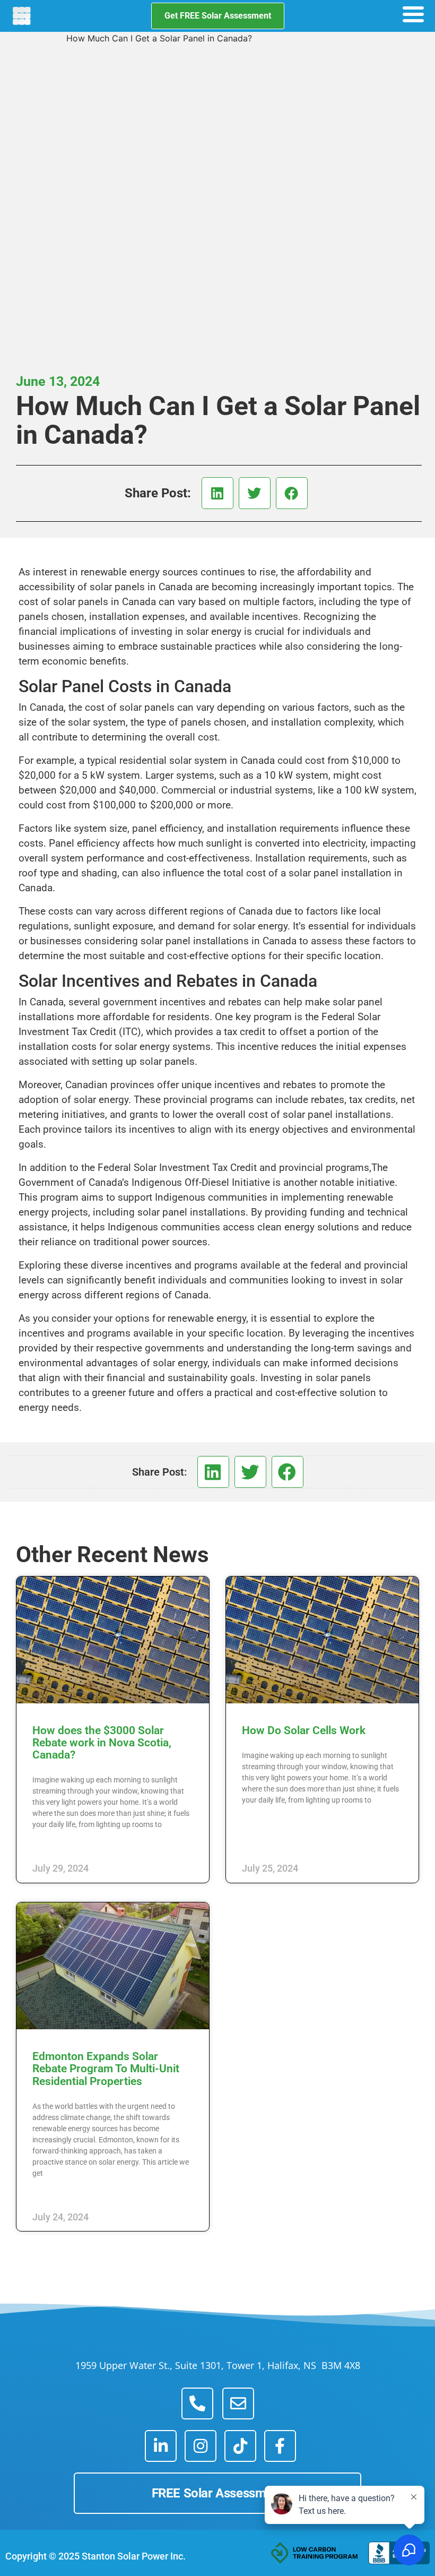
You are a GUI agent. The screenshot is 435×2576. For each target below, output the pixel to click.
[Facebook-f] (280, 2446)
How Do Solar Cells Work (304, 1730)
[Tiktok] (240, 2446)
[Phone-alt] (197, 2403)
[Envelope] (238, 2403)
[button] (217, 493)
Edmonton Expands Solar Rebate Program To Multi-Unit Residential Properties (106, 2069)
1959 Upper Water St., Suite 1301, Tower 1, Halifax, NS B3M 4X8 (218, 2365)
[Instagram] (201, 2446)
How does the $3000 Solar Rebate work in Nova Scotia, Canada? (102, 1743)
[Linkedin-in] (161, 2446)
